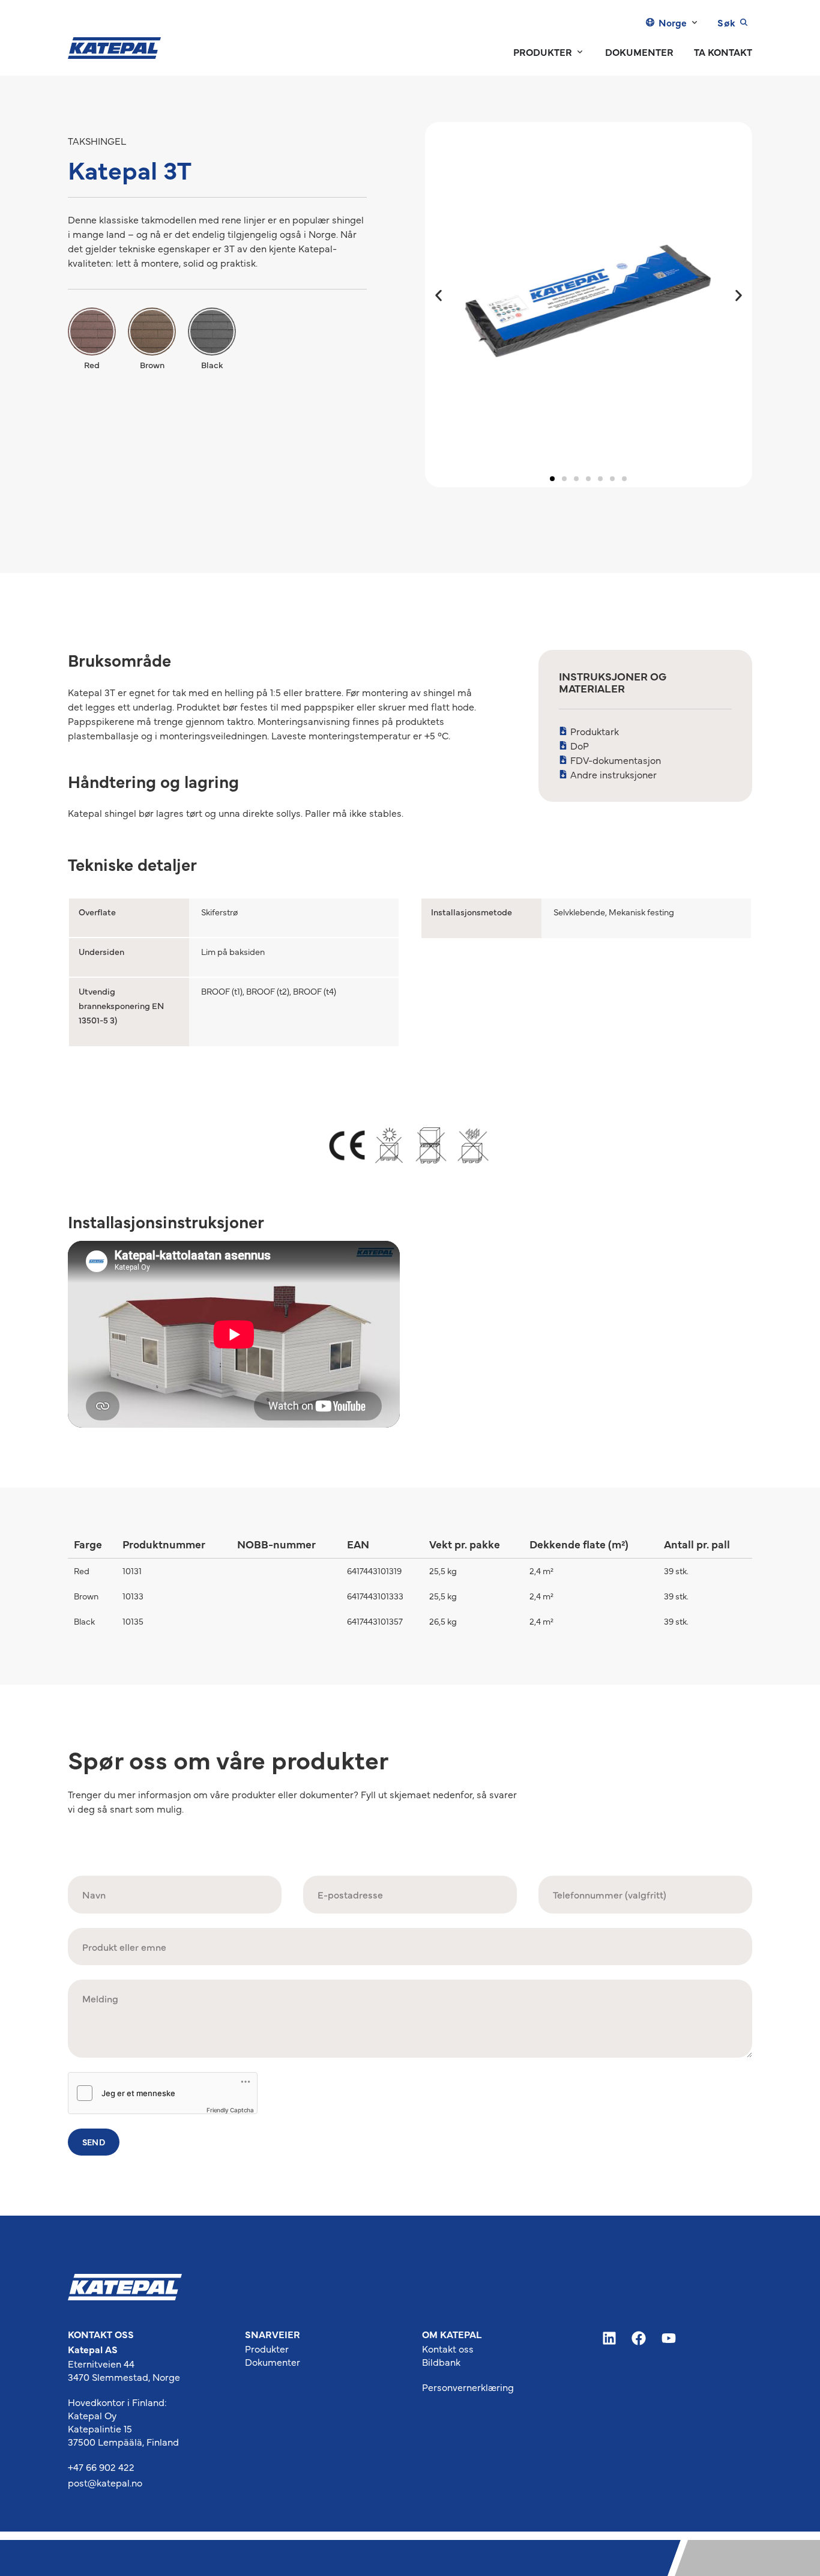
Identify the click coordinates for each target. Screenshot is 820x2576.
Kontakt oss (448, 2348)
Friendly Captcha (230, 2110)
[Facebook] (639, 2339)
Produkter (267, 2348)
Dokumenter (273, 2362)
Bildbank (441, 2362)
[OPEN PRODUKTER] (580, 52)
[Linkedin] (609, 2339)
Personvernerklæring (468, 2387)
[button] (439, 296)
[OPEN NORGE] (695, 22)
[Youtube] (669, 2339)
